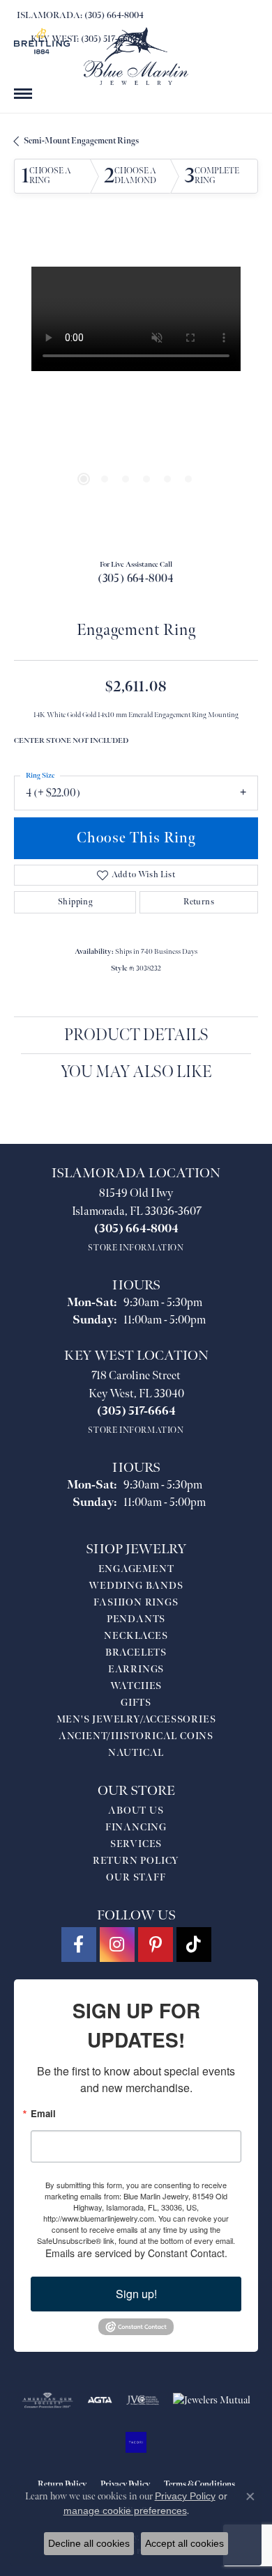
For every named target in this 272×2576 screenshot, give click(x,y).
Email (43, 2113)
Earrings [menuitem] (136, 1669)
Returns (199, 902)
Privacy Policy (185, 2496)
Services (136, 1844)
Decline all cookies (89, 2543)
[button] (84, 479)
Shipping (75, 902)
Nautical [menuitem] (136, 1753)
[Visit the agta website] (100, 2401)
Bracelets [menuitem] (136, 1652)
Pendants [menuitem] (136, 1619)
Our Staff (136, 1877)
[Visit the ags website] (47, 2401)
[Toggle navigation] (23, 94)
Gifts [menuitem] (136, 1703)
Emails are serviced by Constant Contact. (136, 2253)
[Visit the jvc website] (143, 2401)
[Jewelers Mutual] (212, 2401)
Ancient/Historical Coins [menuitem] (136, 1736)
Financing (136, 1827)
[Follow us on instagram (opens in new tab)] (117, 1945)
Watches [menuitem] (136, 1686)
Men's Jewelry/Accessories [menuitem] (136, 1719)
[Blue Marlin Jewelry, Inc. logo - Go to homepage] (136, 56)
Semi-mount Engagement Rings (81, 141)
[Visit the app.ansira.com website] (136, 2442)
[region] (136, 388)
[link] (79, 15)
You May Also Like (136, 1072)
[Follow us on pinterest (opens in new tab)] (156, 1945)
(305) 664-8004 (136, 579)
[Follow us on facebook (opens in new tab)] (79, 1945)
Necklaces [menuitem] (136, 1636)
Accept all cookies (184, 2543)
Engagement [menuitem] (136, 1569)
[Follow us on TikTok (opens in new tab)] (194, 1945)
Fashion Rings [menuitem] (136, 1602)
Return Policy (136, 1861)
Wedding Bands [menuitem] (136, 1586)
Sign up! (136, 2294)
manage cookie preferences (125, 2511)
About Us (136, 1811)
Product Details (136, 1035)
